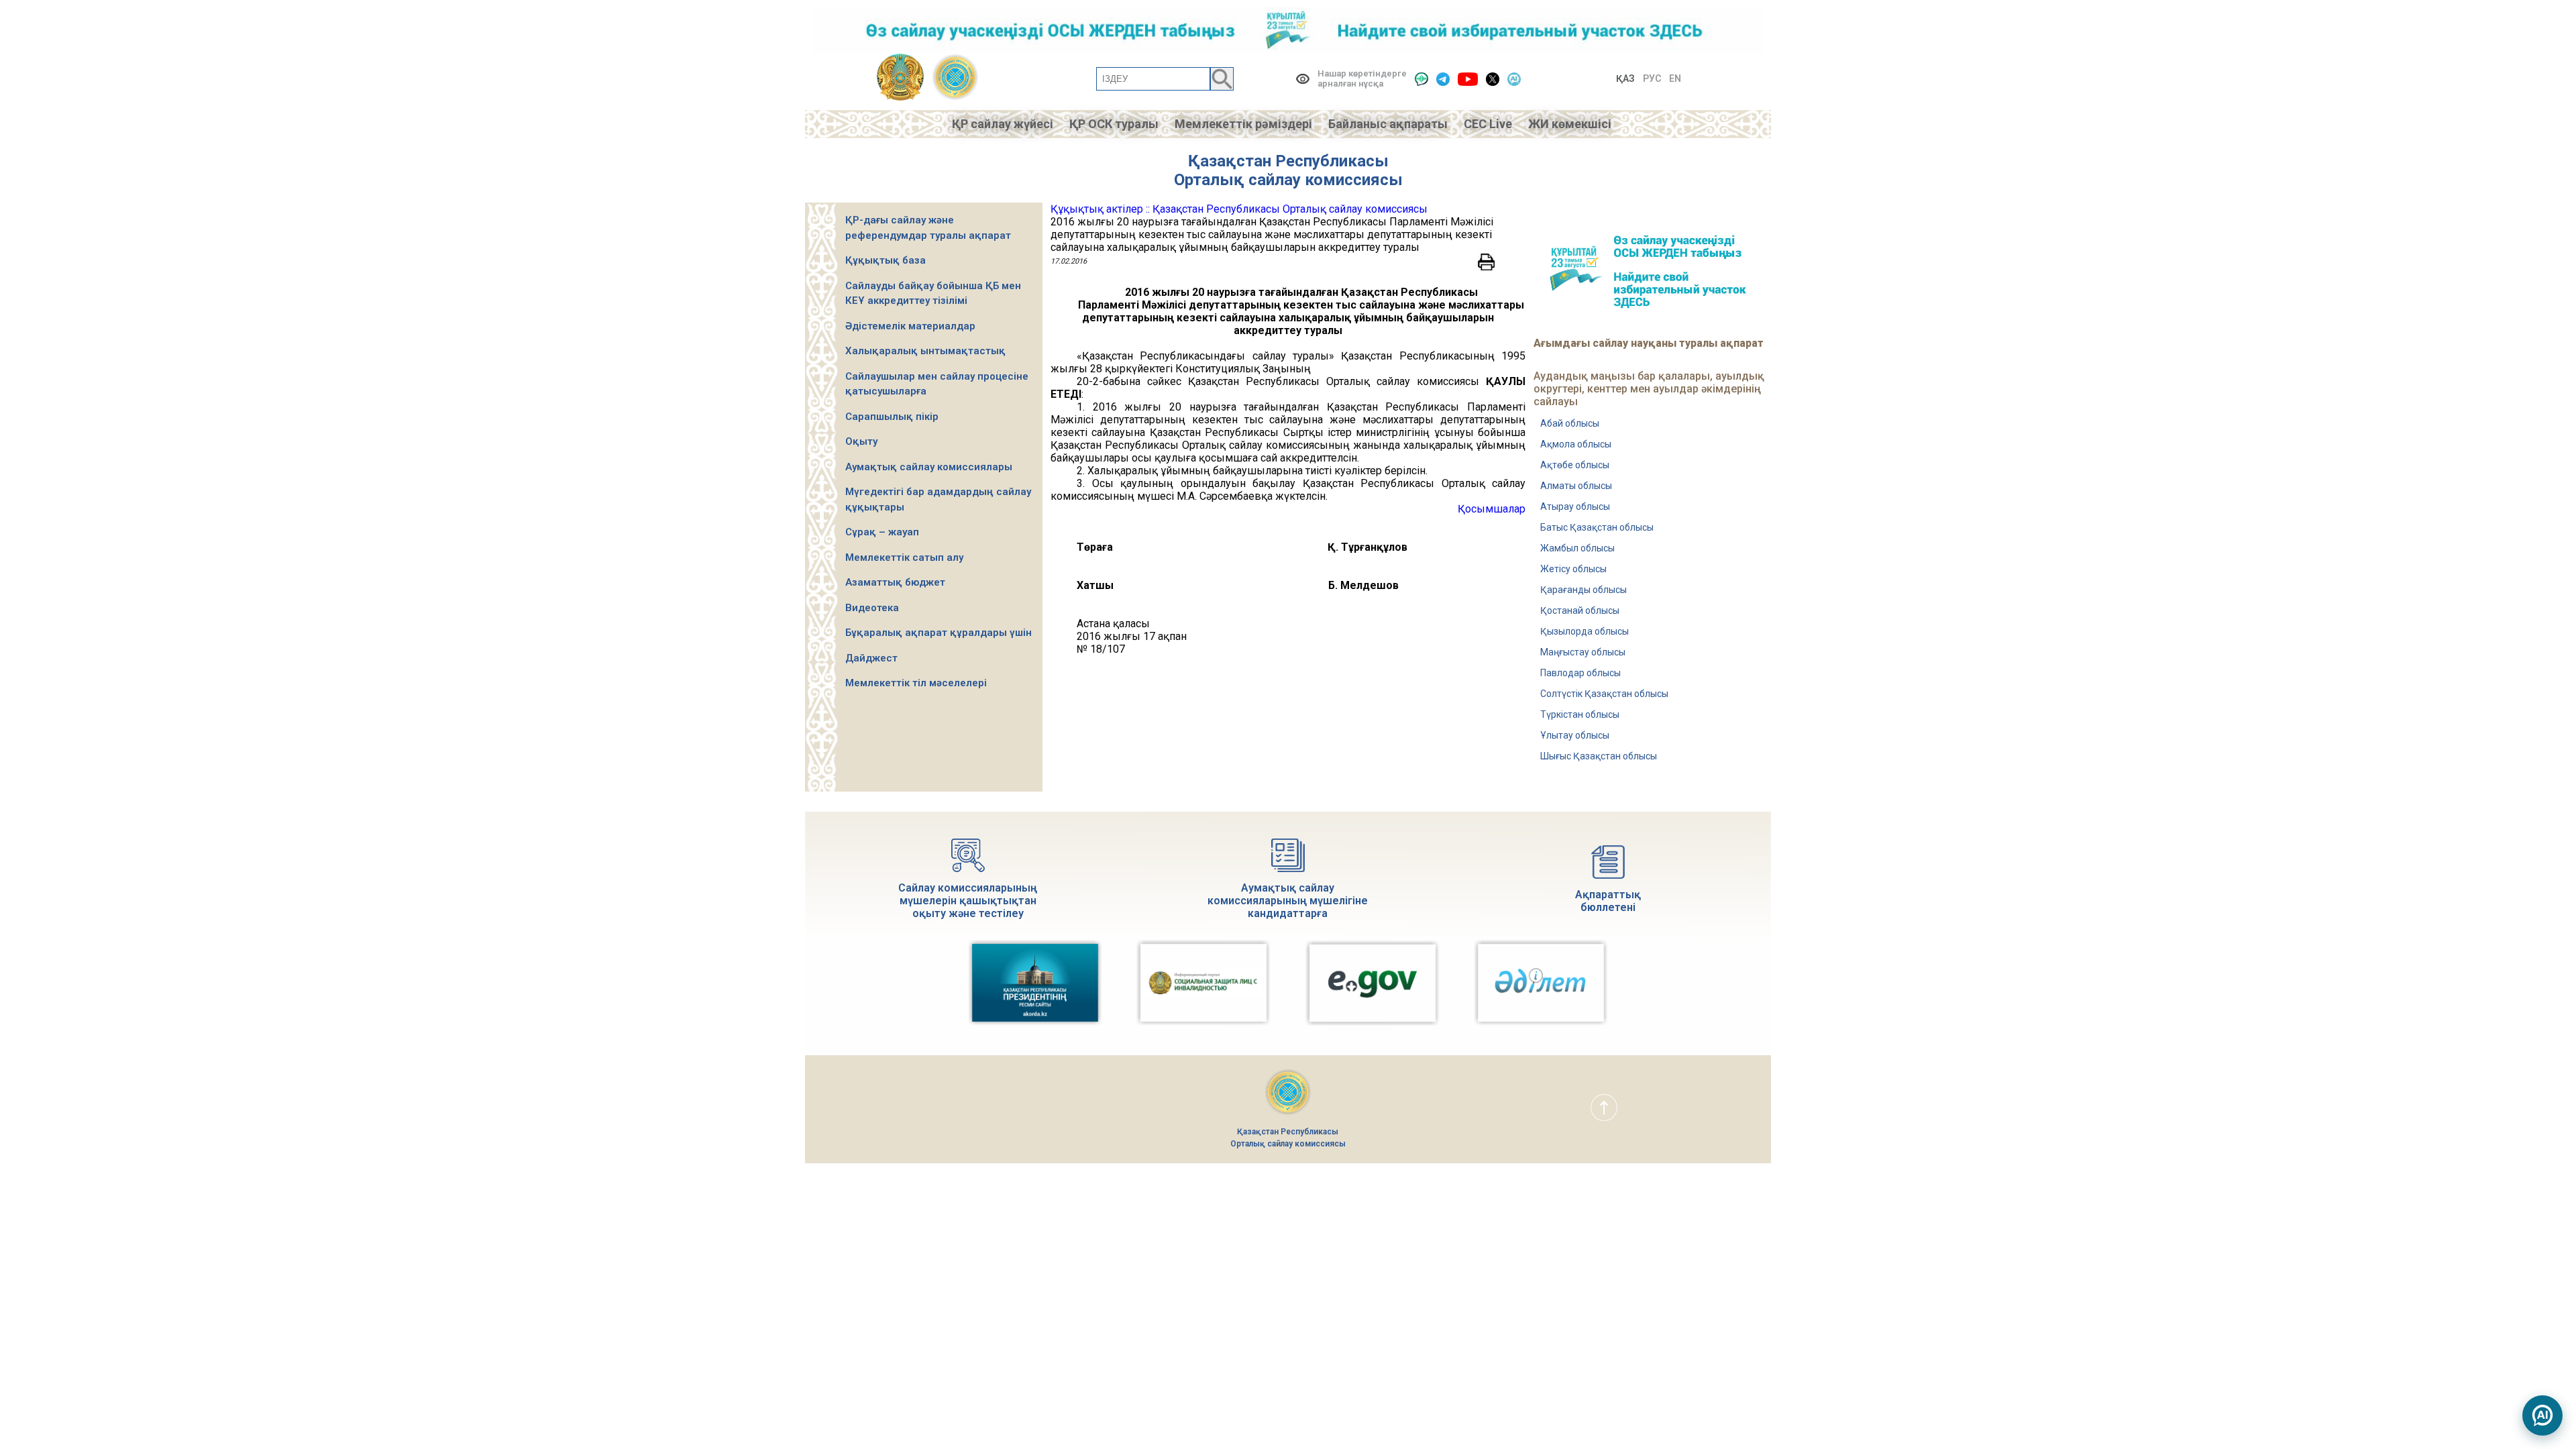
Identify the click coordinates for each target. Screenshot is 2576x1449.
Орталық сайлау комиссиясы (1288, 180)
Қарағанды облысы (1584, 590)
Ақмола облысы (1576, 444)
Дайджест (871, 658)
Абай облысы (1570, 423)
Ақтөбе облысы (1575, 465)
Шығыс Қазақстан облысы (1599, 756)
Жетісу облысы (1573, 569)
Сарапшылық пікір (892, 417)
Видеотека (872, 608)
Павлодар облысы (1580, 673)
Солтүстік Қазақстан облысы (1604, 694)
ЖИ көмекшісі (1570, 124)
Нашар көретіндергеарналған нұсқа (1362, 78)
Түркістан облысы (1580, 714)
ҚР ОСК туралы (1114, 124)
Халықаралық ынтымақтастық (925, 351)
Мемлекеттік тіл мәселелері (916, 683)
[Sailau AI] (1514, 79)
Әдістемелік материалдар (910, 326)
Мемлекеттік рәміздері (1243, 124)
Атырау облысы (1575, 506)
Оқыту (861, 441)
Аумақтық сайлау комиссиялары (929, 467)
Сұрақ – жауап (882, 532)
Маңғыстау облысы (1583, 652)
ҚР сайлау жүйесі (1003, 124)
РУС (1652, 78)
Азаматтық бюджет (895, 582)
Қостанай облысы (1580, 610)
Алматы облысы (1576, 486)
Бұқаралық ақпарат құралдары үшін (938, 633)
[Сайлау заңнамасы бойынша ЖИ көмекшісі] (2542, 1415)
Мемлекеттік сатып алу (904, 557)
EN (1675, 78)
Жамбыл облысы (1577, 548)
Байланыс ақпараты (1388, 124)
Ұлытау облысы (1575, 735)
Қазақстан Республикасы (1288, 161)
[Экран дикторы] (1421, 79)
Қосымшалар (1492, 509)
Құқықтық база (885, 260)
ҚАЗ (1625, 78)
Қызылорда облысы (1585, 631)
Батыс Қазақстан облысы (1597, 527)
